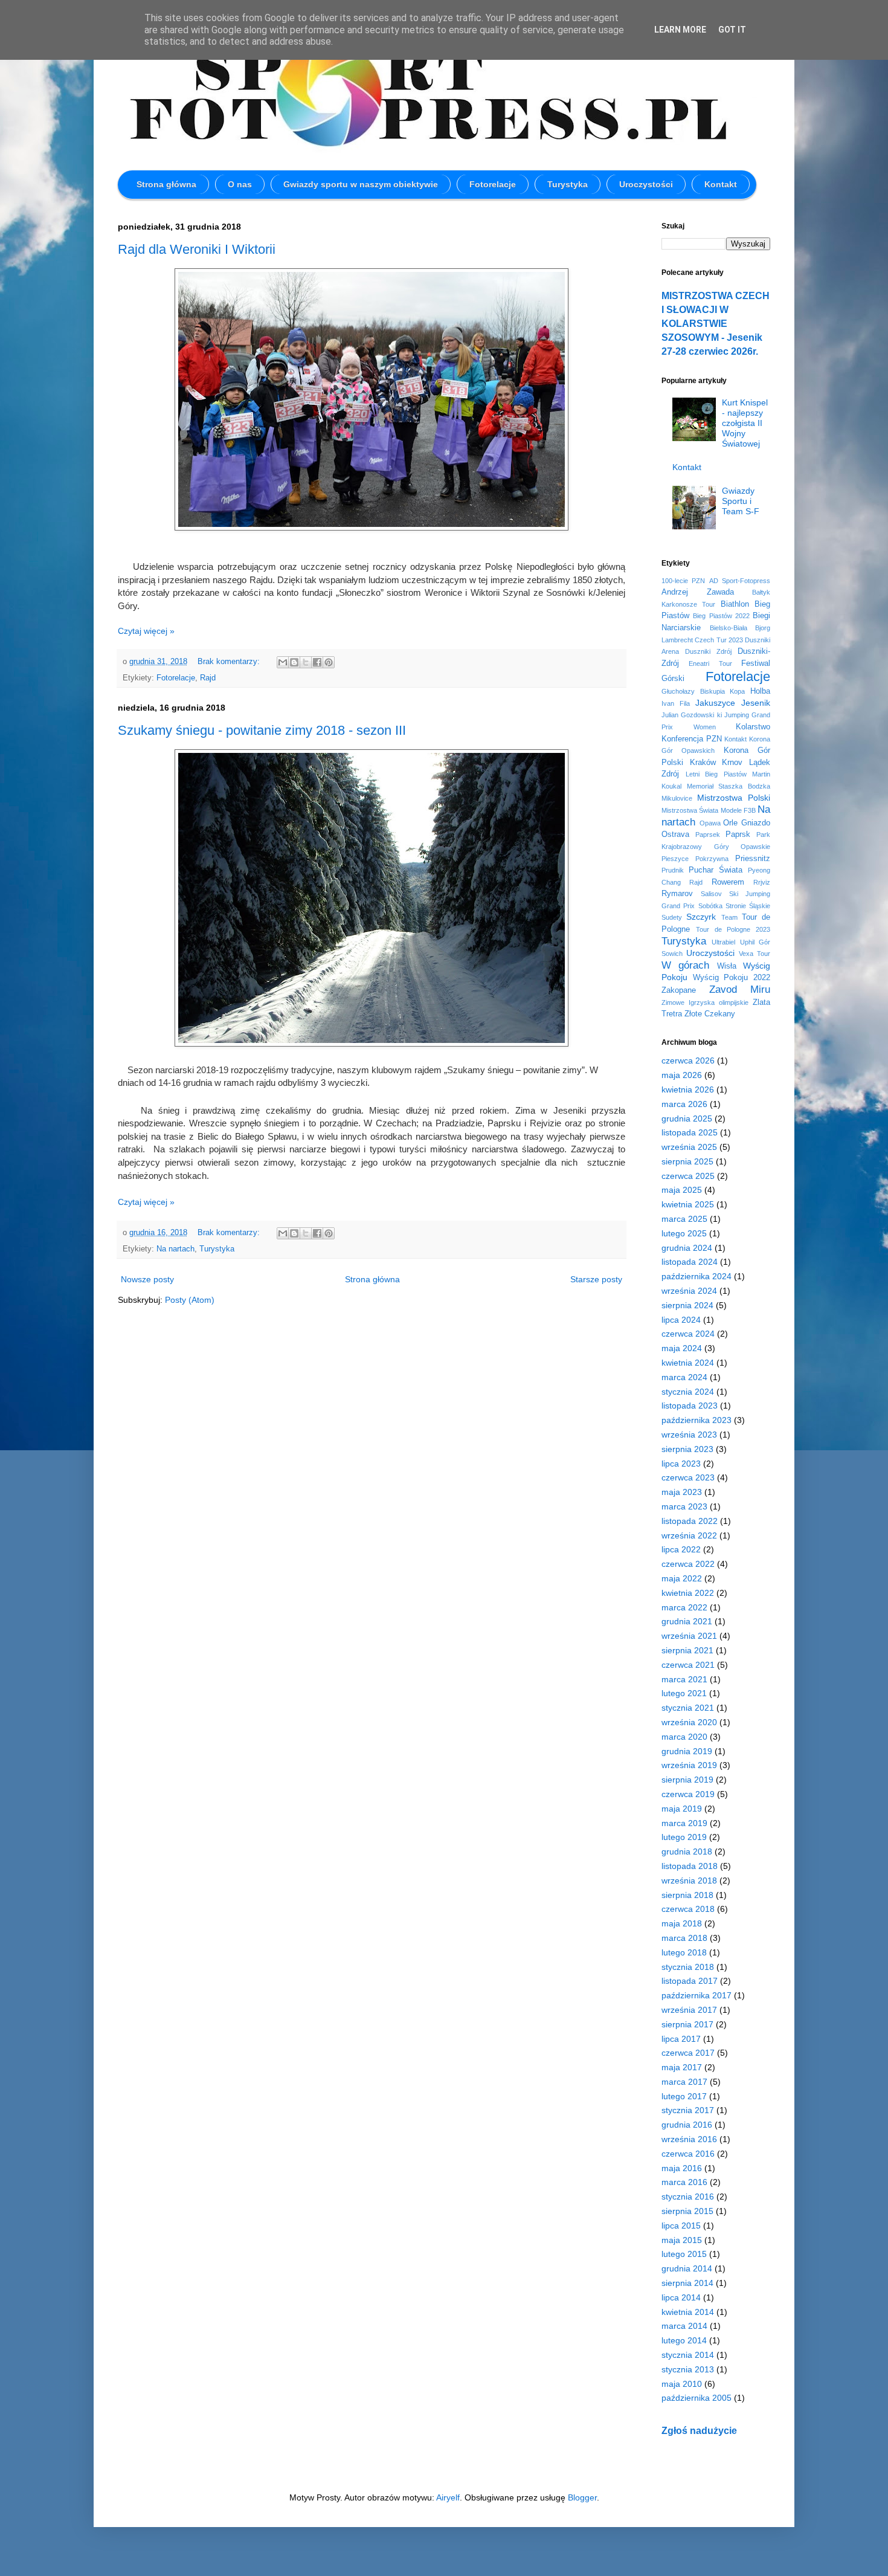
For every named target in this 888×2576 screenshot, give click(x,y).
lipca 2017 (681, 2039)
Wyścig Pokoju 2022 (732, 978)
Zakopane (679, 990)
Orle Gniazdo (747, 823)
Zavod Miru (740, 989)
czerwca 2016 (688, 2154)
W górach (685, 965)
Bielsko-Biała (729, 628)
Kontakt (721, 184)
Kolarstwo (753, 727)
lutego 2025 (684, 1233)
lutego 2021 (684, 1693)
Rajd (208, 678)
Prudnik (673, 870)
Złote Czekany (710, 1014)
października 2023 (697, 1420)
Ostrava (675, 834)
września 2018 (689, 1880)
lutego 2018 (684, 1952)
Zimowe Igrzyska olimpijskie (705, 1002)
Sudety (672, 917)
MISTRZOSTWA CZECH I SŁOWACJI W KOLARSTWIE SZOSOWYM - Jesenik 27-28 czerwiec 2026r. (716, 323)
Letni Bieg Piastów (716, 774)
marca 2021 (684, 1679)
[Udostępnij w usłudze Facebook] (317, 662)
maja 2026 (682, 1075)
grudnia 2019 (687, 1751)
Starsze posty (596, 1279)
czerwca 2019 (688, 1794)
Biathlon (735, 604)
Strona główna (166, 184)
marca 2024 (684, 1377)
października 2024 (697, 1276)
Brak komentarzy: (230, 662)
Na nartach (175, 1249)
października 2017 (697, 1995)
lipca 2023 (681, 1464)
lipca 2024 (681, 1320)
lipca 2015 (681, 2226)
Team (729, 917)
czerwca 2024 (688, 1334)
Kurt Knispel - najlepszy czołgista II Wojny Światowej (745, 423)
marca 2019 (684, 1823)
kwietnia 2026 (688, 1089)
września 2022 (689, 1535)
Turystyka (568, 184)
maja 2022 (682, 1578)
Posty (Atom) (190, 1300)
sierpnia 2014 (687, 2283)
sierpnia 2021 (687, 1650)
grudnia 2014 (687, 2268)
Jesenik (756, 703)
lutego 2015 (684, 2254)
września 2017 (689, 2010)
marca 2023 (684, 1506)
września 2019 (689, 1765)
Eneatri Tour (710, 663)
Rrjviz (762, 882)
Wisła (727, 966)
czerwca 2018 (688, 1909)
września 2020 (689, 1722)
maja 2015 (682, 2240)
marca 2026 (684, 1104)
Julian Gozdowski (688, 715)
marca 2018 (684, 1938)
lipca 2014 (681, 2297)
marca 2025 (684, 1219)
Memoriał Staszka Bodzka (729, 786)
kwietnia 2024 (688, 1363)
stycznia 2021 (688, 1708)
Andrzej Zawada (698, 592)
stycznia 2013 (688, 2369)
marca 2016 (684, 2182)
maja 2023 (682, 1492)
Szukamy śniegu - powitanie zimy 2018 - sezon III (262, 730)
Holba (760, 691)
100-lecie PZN (683, 581)
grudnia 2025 (687, 1119)
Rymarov (677, 894)
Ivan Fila (676, 703)
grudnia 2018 (687, 1851)
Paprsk (738, 834)
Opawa (710, 823)
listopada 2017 (690, 1981)
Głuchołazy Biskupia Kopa (703, 691)
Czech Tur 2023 (719, 640)
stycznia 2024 (688, 1392)
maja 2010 (682, 2384)
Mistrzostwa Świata (690, 810)
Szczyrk (701, 917)
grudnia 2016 (687, 2125)
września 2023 (689, 1435)
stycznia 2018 (688, 1967)
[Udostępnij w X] (306, 662)
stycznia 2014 (688, 2355)
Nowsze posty (147, 1279)
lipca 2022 (681, 1549)
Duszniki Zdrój (708, 651)
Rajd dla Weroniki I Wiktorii (197, 249)
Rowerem (728, 882)
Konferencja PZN (692, 739)
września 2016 (689, 2139)
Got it (732, 30)
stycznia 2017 (688, 2110)
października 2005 (697, 2398)
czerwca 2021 (688, 1665)
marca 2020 (684, 1737)
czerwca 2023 (688, 1477)
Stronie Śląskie (748, 906)
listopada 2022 (690, 1521)
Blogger (582, 2497)
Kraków (703, 763)
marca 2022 (684, 1607)
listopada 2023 (690, 1406)
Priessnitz (753, 859)
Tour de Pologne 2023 (733, 929)
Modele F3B (738, 810)
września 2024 (689, 1291)
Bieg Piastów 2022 (721, 616)
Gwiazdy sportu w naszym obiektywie (361, 184)
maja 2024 (682, 1348)
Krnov (732, 763)
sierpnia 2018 (687, 1895)
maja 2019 (682, 1809)
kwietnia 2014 (688, 2312)
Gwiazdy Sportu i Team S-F (741, 501)
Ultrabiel (723, 942)
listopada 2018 (690, 1866)
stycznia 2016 (688, 2197)
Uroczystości (646, 184)
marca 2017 (684, 2082)
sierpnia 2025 (687, 1161)
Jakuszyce (715, 703)
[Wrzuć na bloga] (294, 662)
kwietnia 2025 (688, 1204)
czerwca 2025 (688, 1176)
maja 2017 (682, 2067)
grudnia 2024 (687, 1248)
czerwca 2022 (688, 1564)
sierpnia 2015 (687, 2211)
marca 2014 (684, 2326)
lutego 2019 (684, 1837)
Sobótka (710, 906)
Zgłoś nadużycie (699, 2430)
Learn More (680, 30)
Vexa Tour (754, 954)
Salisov (711, 894)
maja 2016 (682, 2168)
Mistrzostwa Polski (734, 798)
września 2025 (689, 1147)
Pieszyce (675, 859)
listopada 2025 (690, 1132)
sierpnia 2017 (687, 2024)
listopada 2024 (690, 1262)
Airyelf (448, 2497)
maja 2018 (682, 1923)
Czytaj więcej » (146, 631)
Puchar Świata (716, 870)
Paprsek (708, 834)
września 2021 (689, 1636)
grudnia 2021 (687, 1621)
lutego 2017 (684, 2096)
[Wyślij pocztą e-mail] (283, 662)
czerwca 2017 (688, 2053)
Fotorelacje (493, 184)
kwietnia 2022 (688, 1593)
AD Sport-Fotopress (740, 581)
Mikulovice (677, 798)
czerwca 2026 (688, 1060)
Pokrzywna (712, 859)
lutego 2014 (684, 2340)
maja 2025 (682, 1190)
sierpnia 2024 (687, 1305)
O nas (240, 184)
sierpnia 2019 (687, 1780)
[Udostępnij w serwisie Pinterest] (329, 662)
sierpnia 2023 (687, 1449)
